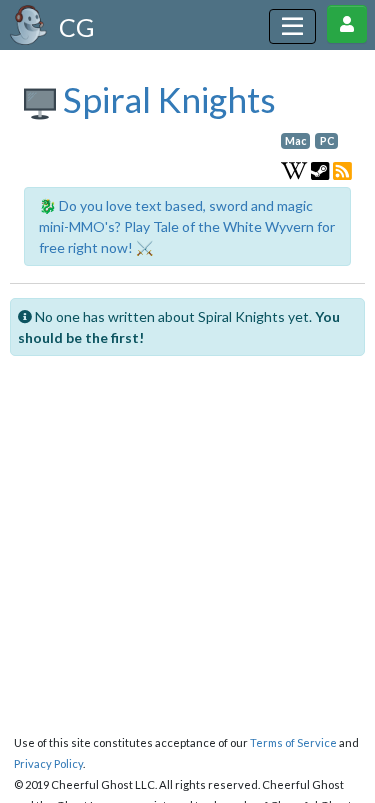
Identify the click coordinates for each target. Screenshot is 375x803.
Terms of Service (293, 742)
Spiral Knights (166, 99)
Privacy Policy (48, 763)
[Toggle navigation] (292, 26)
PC (327, 141)
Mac (295, 141)
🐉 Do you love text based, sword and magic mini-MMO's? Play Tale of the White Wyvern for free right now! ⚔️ (187, 226)
